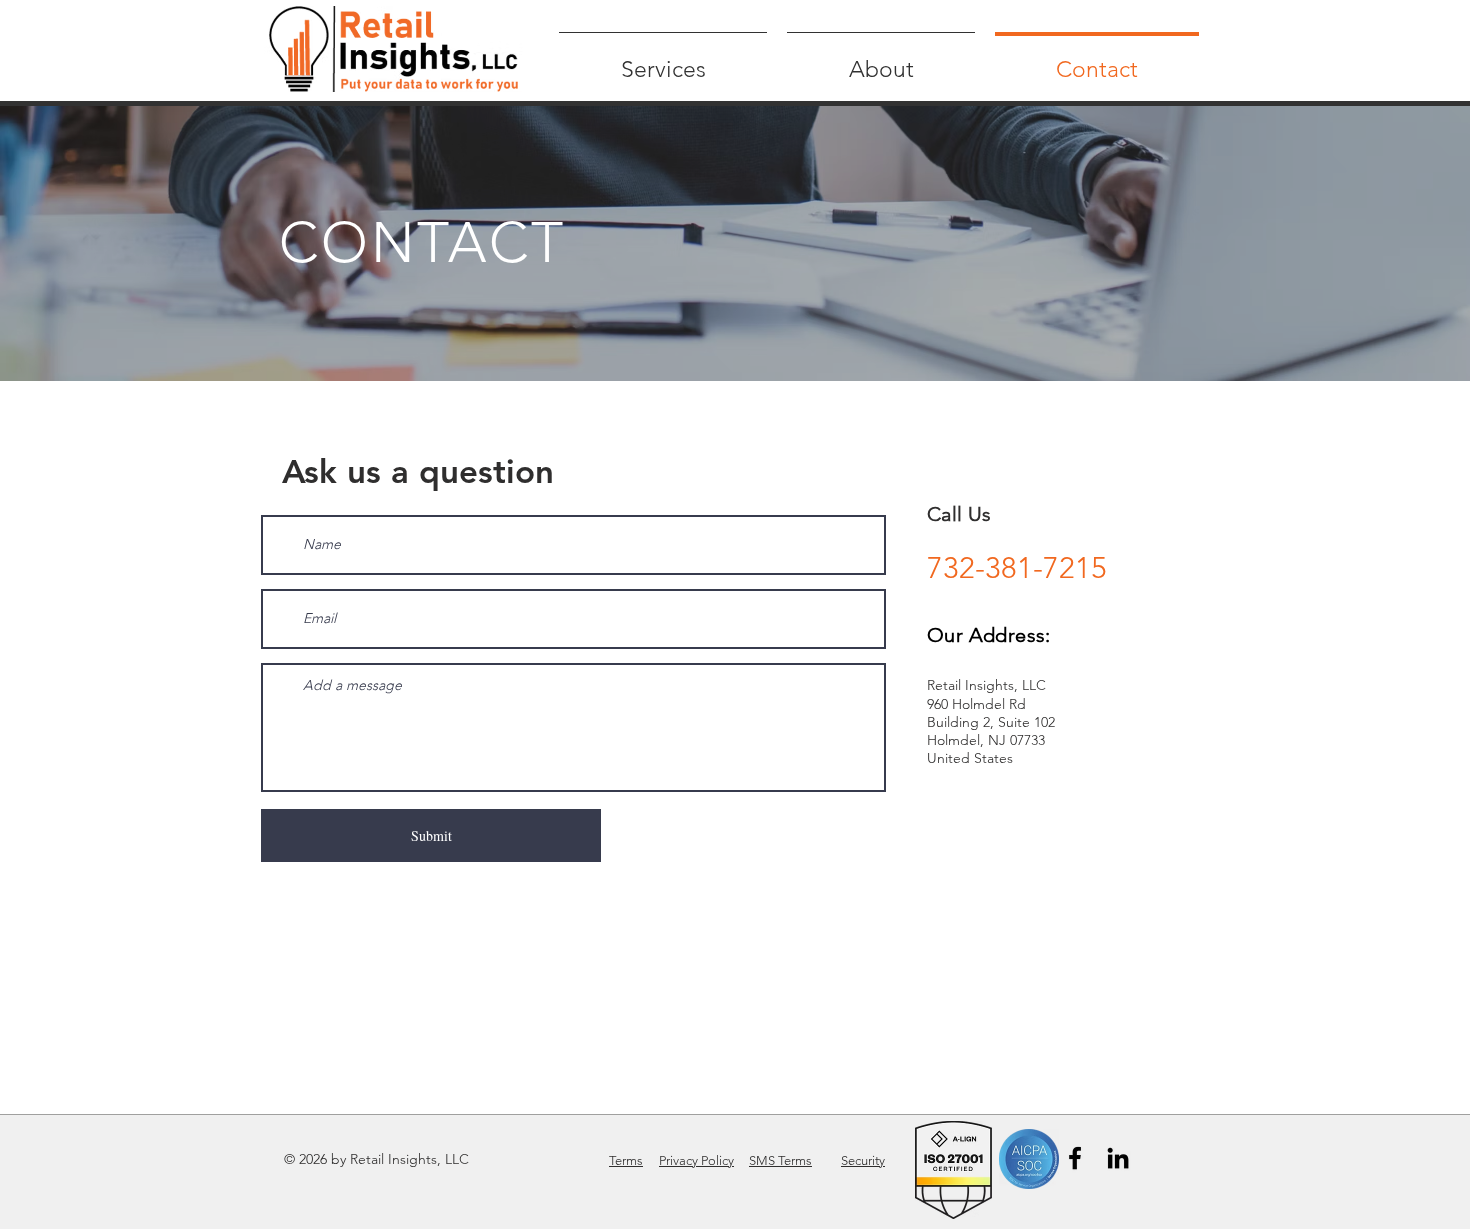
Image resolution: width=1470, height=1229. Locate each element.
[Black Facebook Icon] (1075, 1158)
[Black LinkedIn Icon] (1118, 1158)
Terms (626, 1160)
